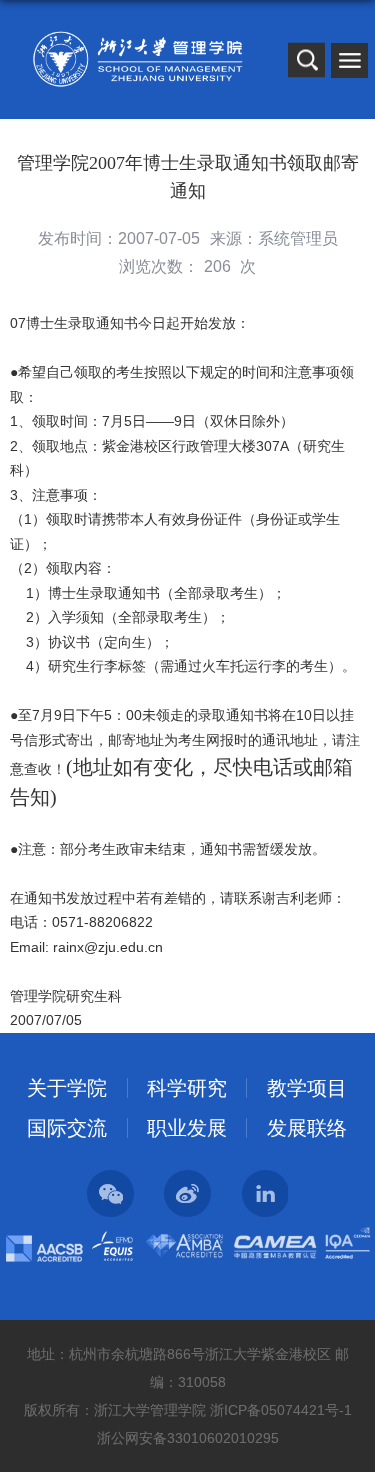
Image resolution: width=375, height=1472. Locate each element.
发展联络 (307, 1128)
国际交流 (67, 1128)
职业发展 (187, 1128)
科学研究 (187, 1088)
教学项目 (307, 1088)
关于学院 (67, 1088)
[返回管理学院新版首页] (137, 59)
